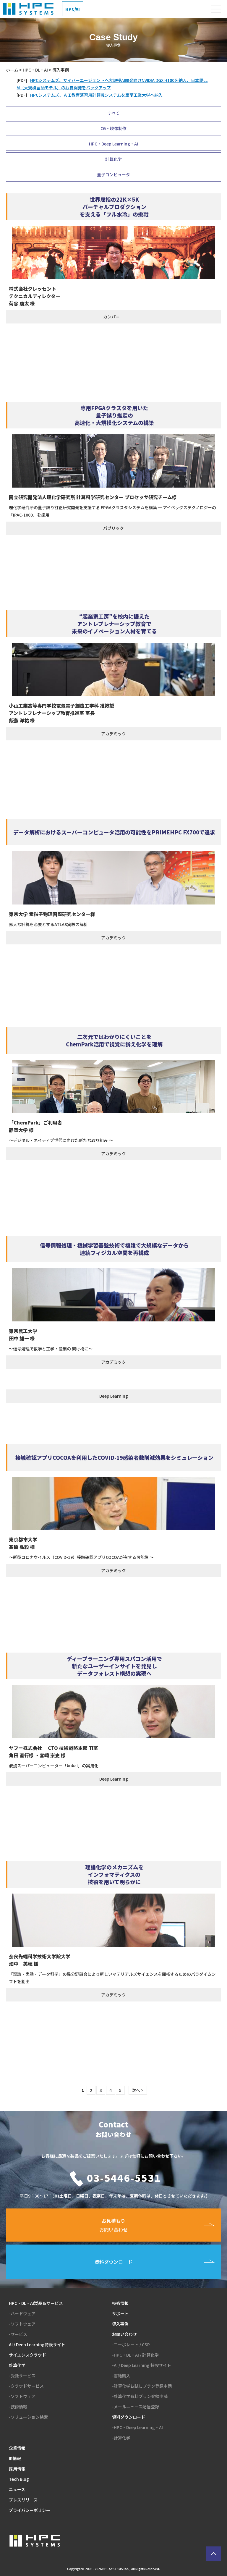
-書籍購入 (121, 2376)
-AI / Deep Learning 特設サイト (142, 2365)
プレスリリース (23, 2500)
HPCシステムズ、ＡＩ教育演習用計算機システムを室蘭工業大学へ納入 (96, 95)
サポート (120, 2313)
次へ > (138, 2090)
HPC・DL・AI (35, 70)
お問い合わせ (124, 2334)
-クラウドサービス (26, 2386)
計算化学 (113, 159)
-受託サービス (22, 2376)
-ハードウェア (22, 2313)
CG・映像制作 (113, 128)
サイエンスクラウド (27, 2355)
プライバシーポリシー (30, 2510)
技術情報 (120, 2303)
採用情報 (17, 2469)
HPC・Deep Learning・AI (113, 144)
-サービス (18, 2334)
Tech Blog (19, 2479)
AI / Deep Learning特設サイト (37, 2344)
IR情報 (15, 2458)
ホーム (12, 70)
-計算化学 (121, 2438)
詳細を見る (113, 269)
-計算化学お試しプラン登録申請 (142, 2386)
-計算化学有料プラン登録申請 (140, 2396)
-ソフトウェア (22, 2324)
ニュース (17, 2489)
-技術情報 (18, 2407)
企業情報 (17, 2448)
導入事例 (120, 2324)
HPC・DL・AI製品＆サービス (36, 2303)
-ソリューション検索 (28, 2417)
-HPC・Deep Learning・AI (137, 2427)
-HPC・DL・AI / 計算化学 (135, 2355)
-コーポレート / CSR (131, 2344)
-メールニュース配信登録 (136, 2407)
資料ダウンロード (129, 2417)
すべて (113, 113)
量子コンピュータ (113, 174)
